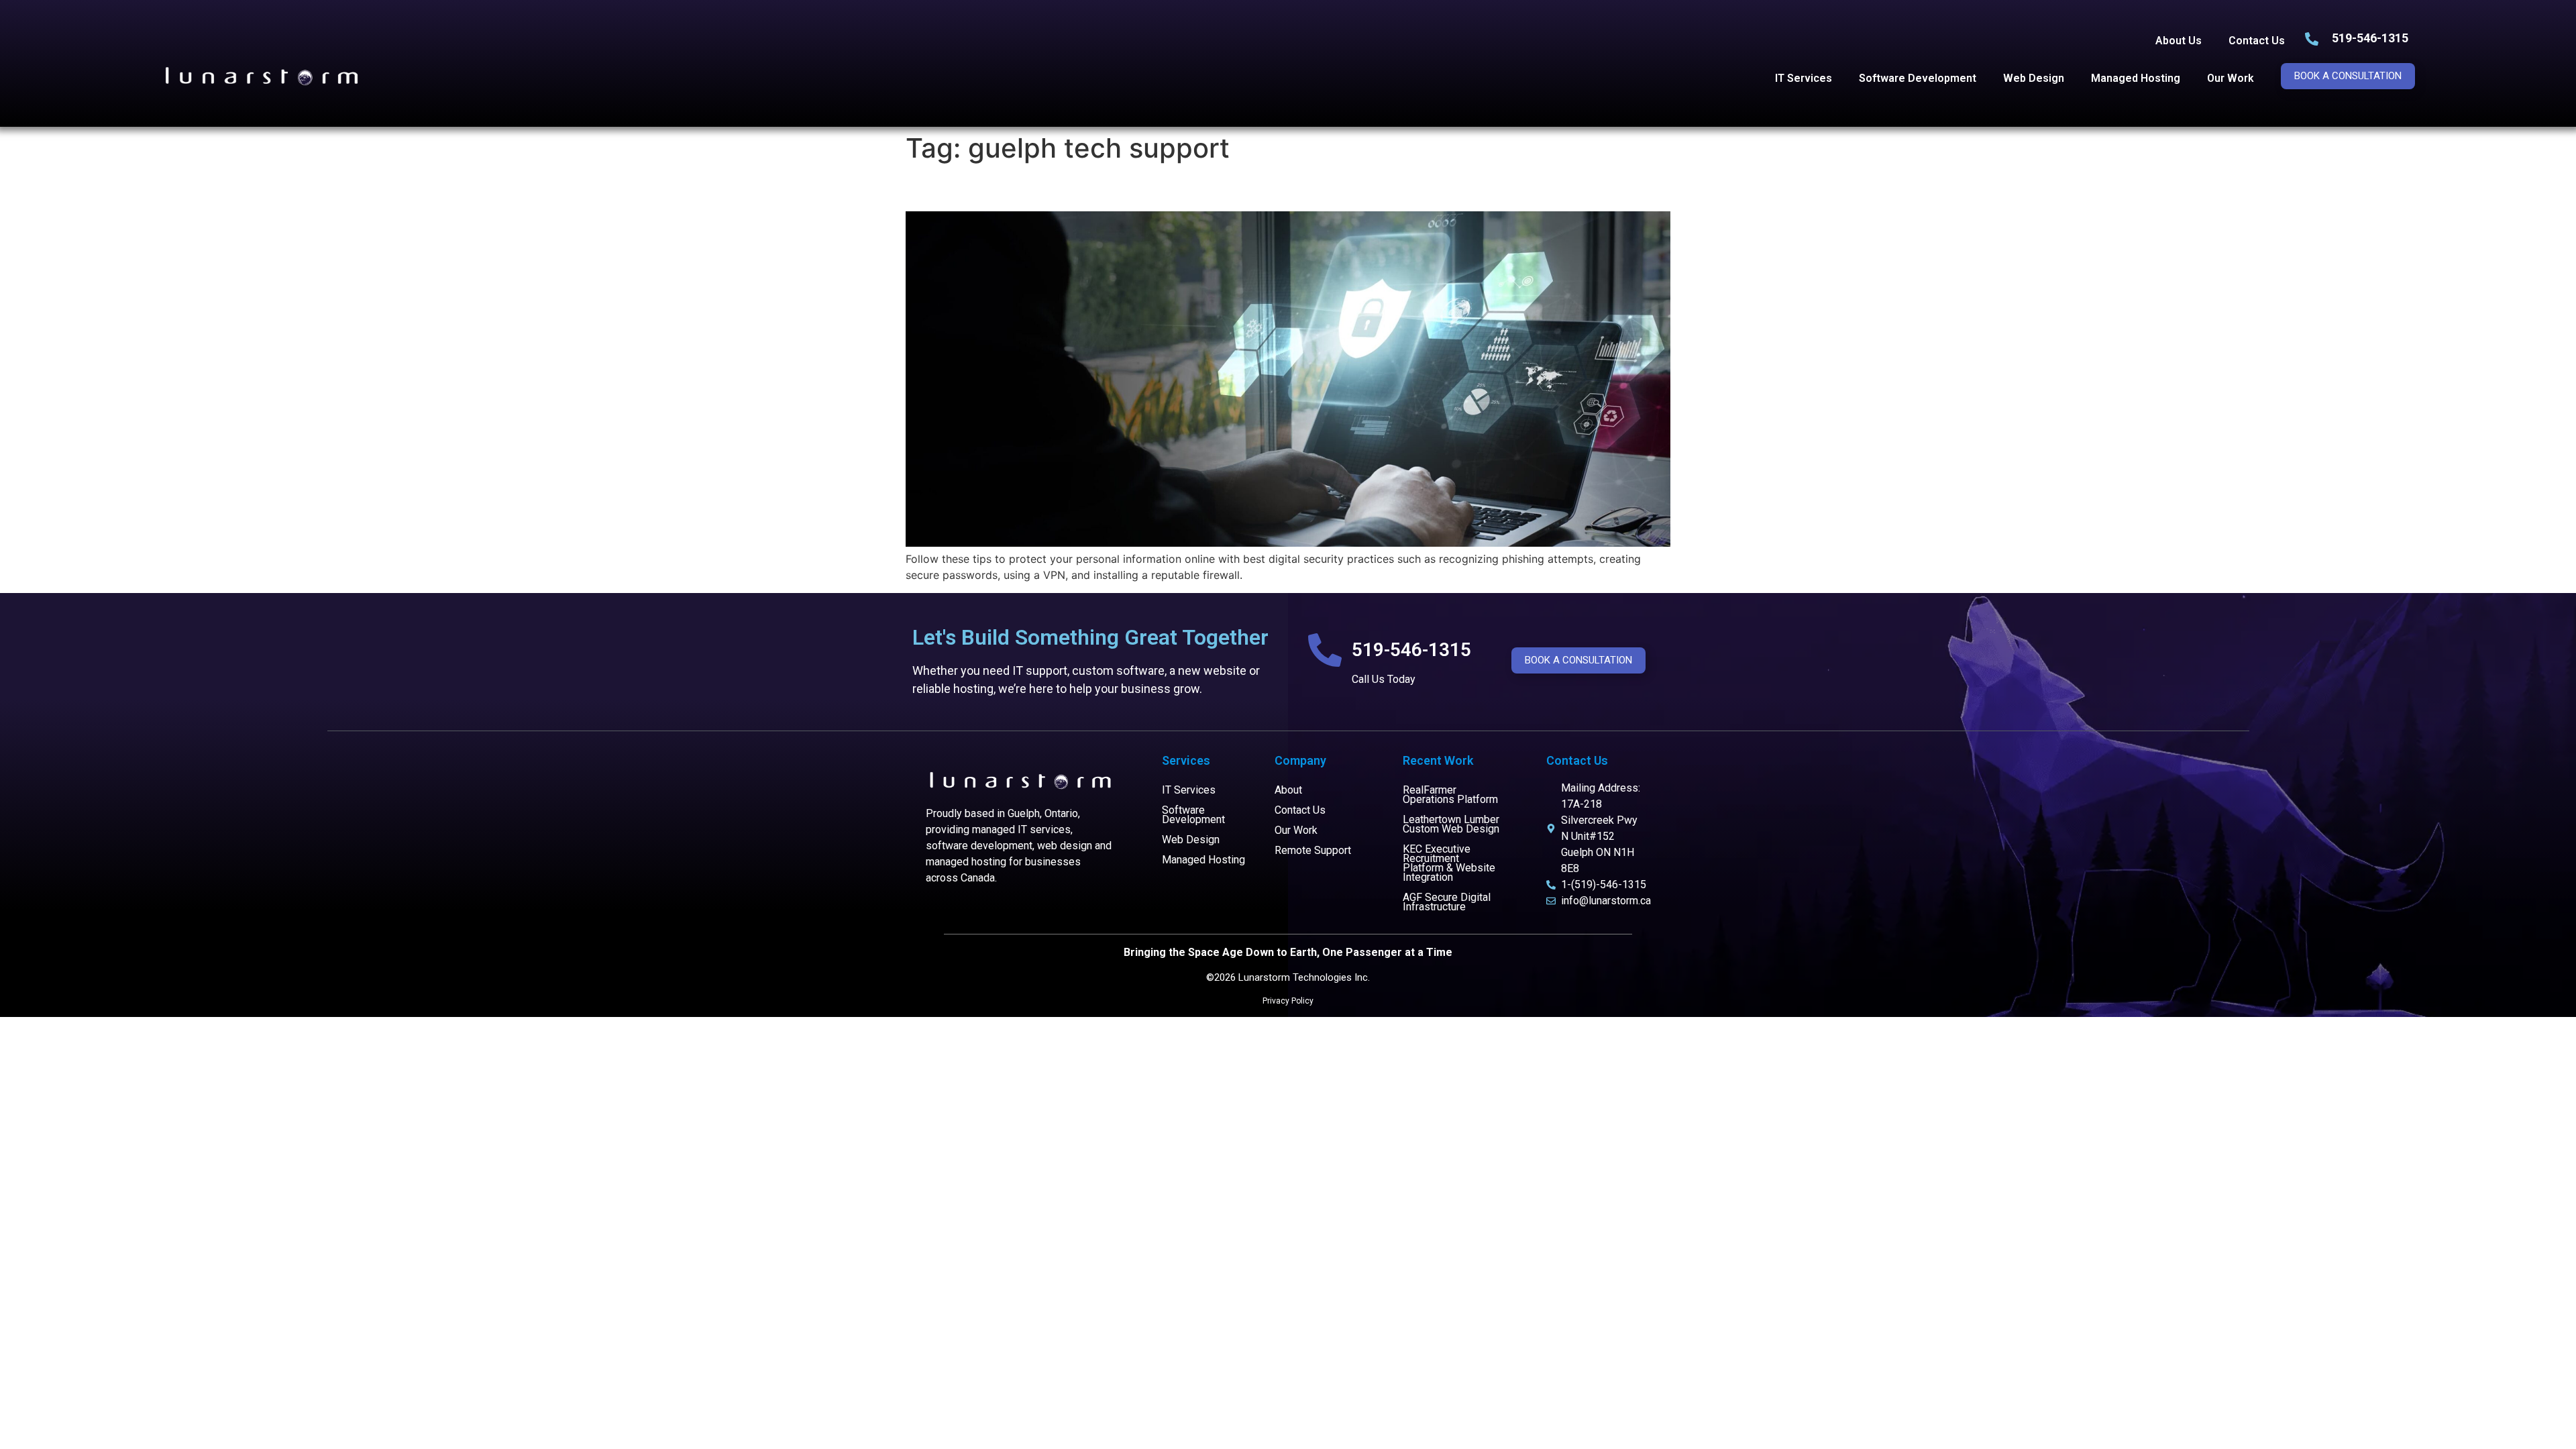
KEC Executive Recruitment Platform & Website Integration (1449, 863)
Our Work (2231, 78)
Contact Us (2257, 41)
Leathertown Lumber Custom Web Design (1451, 824)
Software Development (1918, 78)
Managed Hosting (2136, 78)
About (1288, 790)
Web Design (2034, 78)
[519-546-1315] (1325, 650)
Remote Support (1313, 850)
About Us (2179, 41)
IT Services (1804, 78)
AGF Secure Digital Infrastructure (1447, 902)
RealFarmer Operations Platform (1450, 795)
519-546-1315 (2370, 38)
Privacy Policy (1288, 1001)
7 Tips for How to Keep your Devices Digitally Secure (1172, 187)
